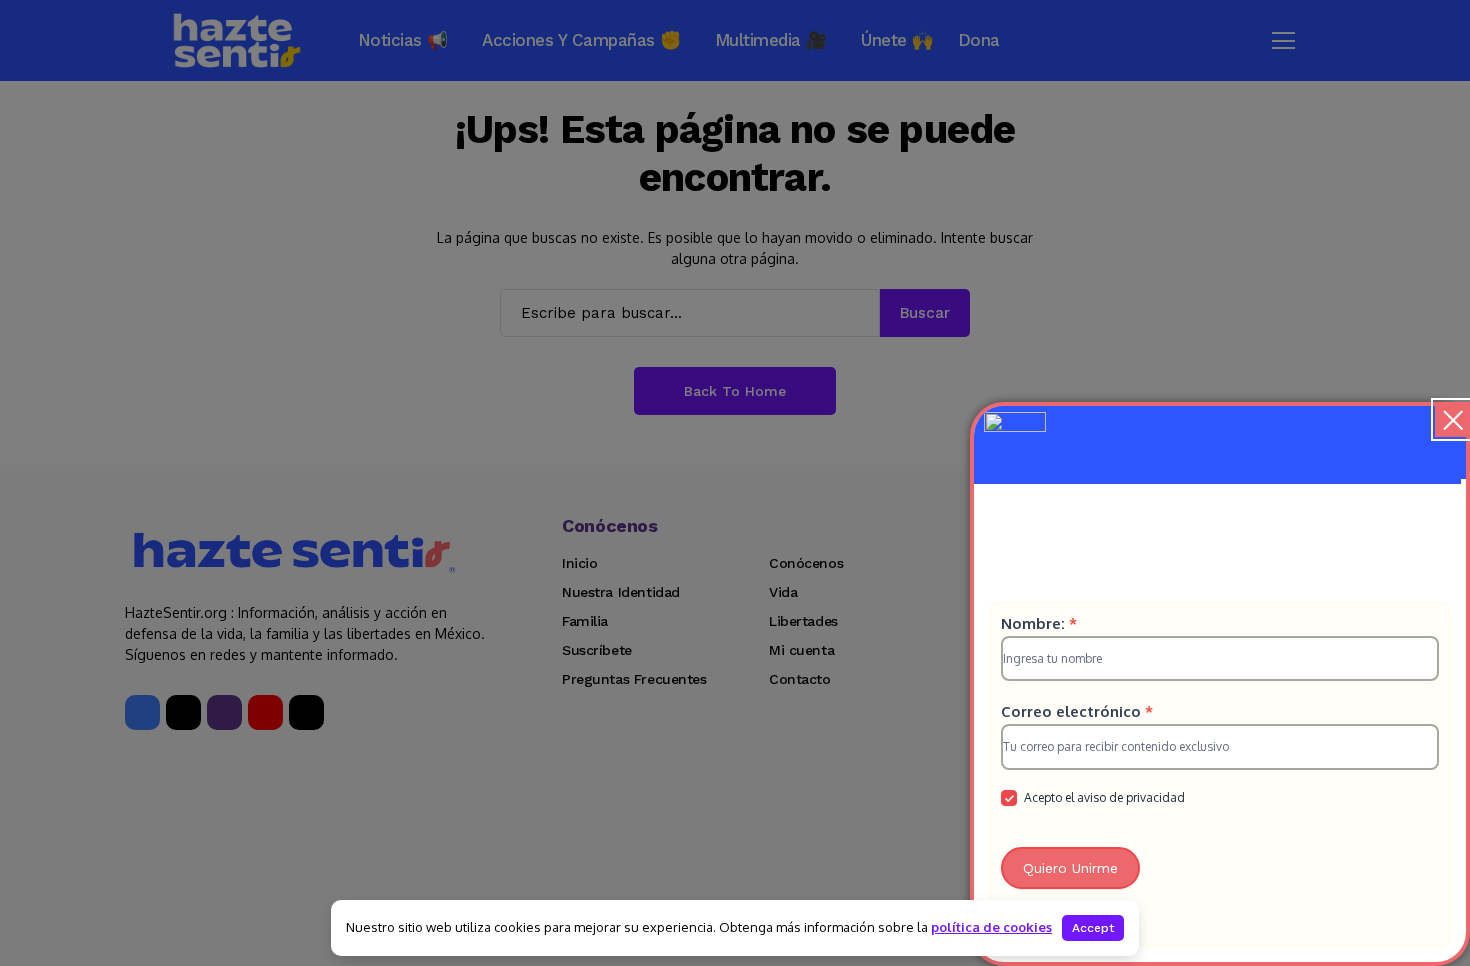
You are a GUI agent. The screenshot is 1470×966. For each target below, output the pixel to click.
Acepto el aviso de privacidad (1103, 797)
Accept (1093, 928)
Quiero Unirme (1070, 868)
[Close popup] (1452, 419)
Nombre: (1039, 623)
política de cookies (991, 927)
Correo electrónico (1077, 711)
